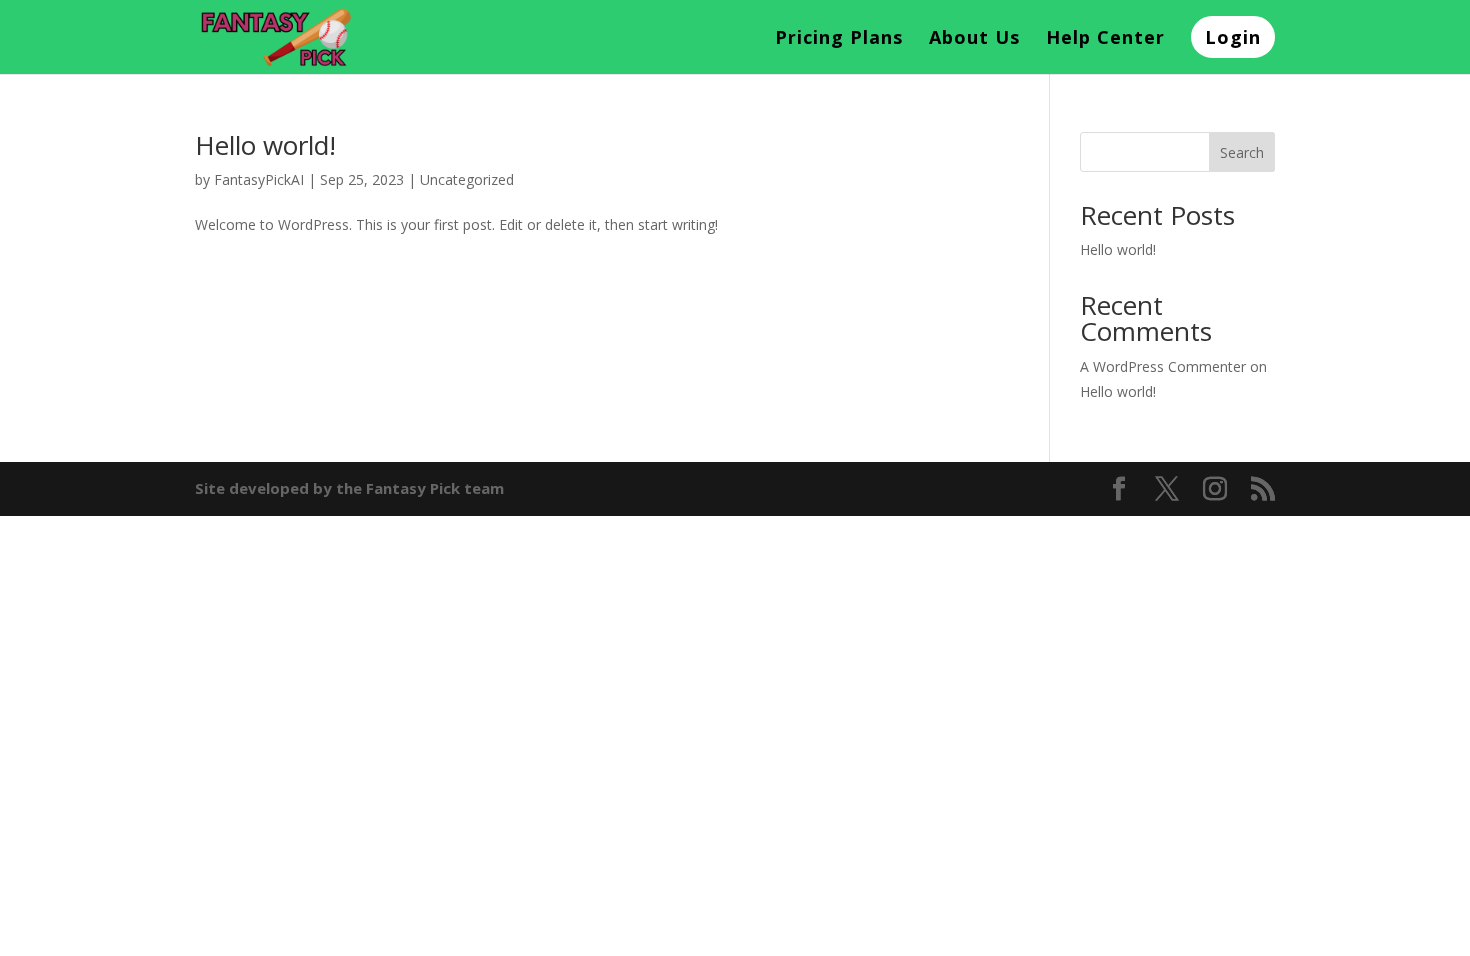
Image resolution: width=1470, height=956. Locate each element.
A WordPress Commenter (1163, 366)
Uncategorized (467, 179)
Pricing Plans (839, 39)
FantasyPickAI (259, 179)
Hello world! (265, 145)
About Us (974, 39)
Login (1233, 37)
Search (1242, 152)
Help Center (1105, 39)
